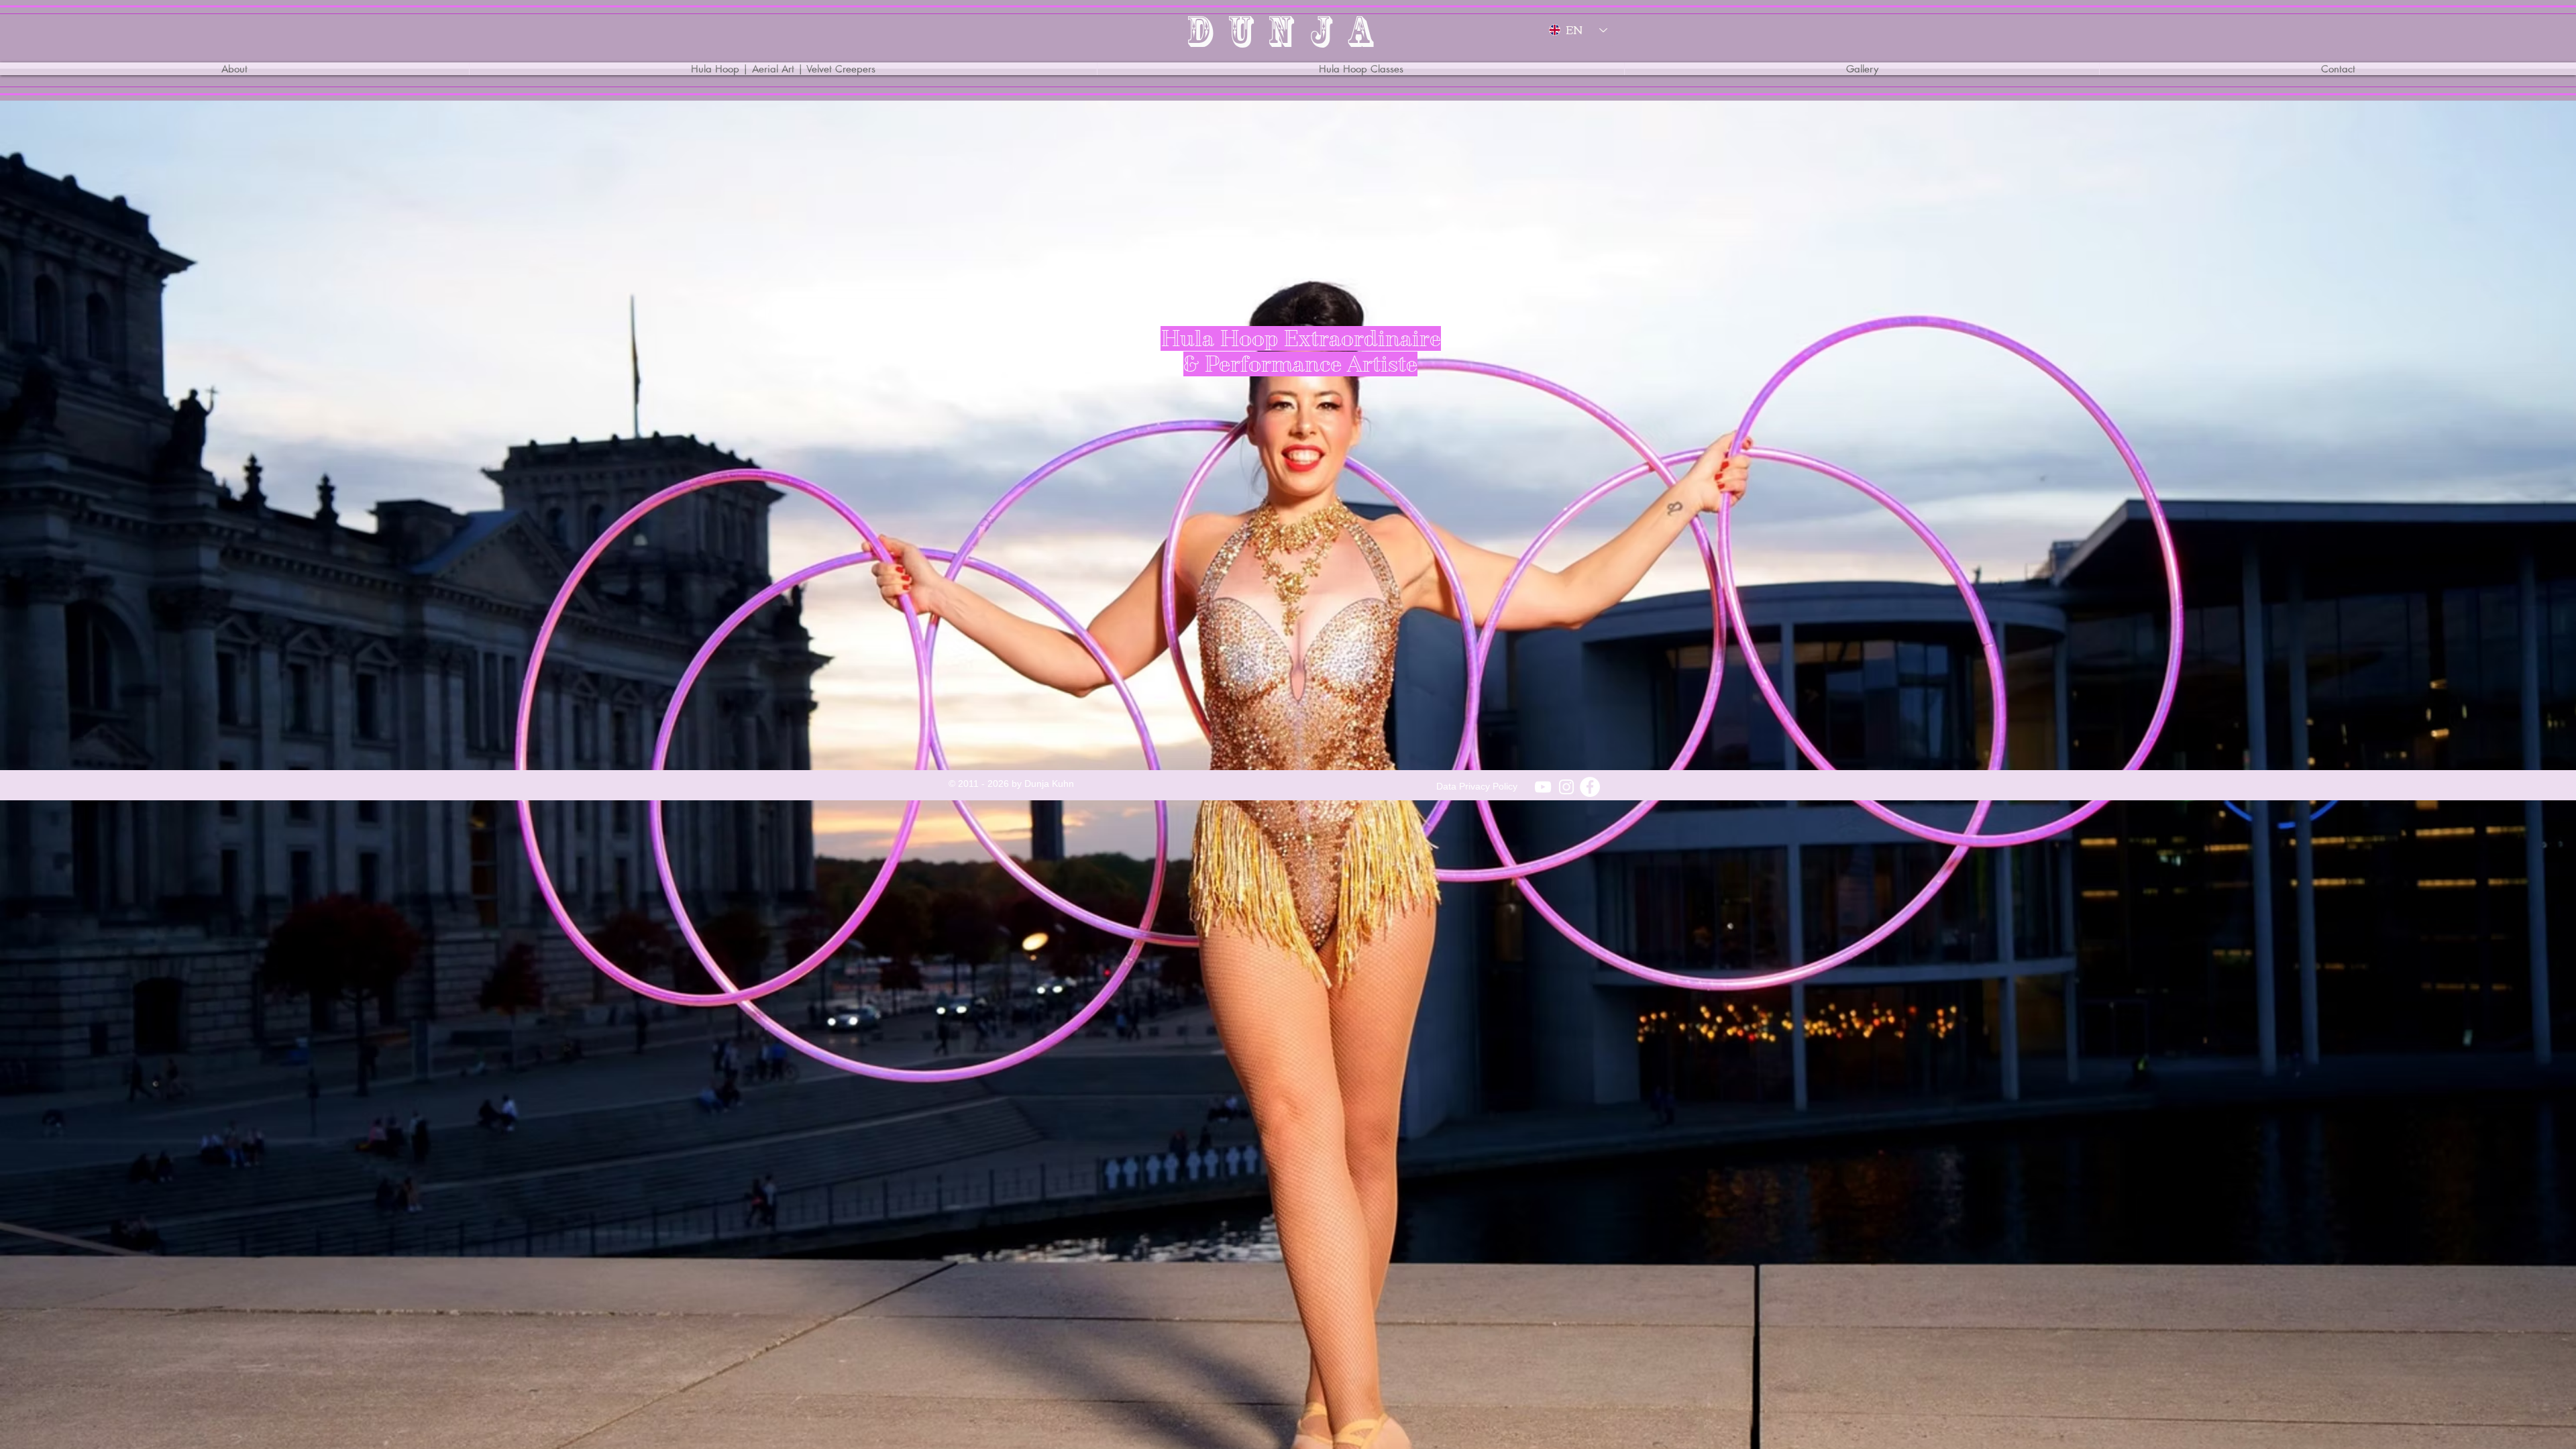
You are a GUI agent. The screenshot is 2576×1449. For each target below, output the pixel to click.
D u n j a (1282, 31)
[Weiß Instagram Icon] (1566, 787)
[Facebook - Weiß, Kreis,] (1590, 787)
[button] (783, 69)
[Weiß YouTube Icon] (1543, 787)
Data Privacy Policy (1477, 786)
